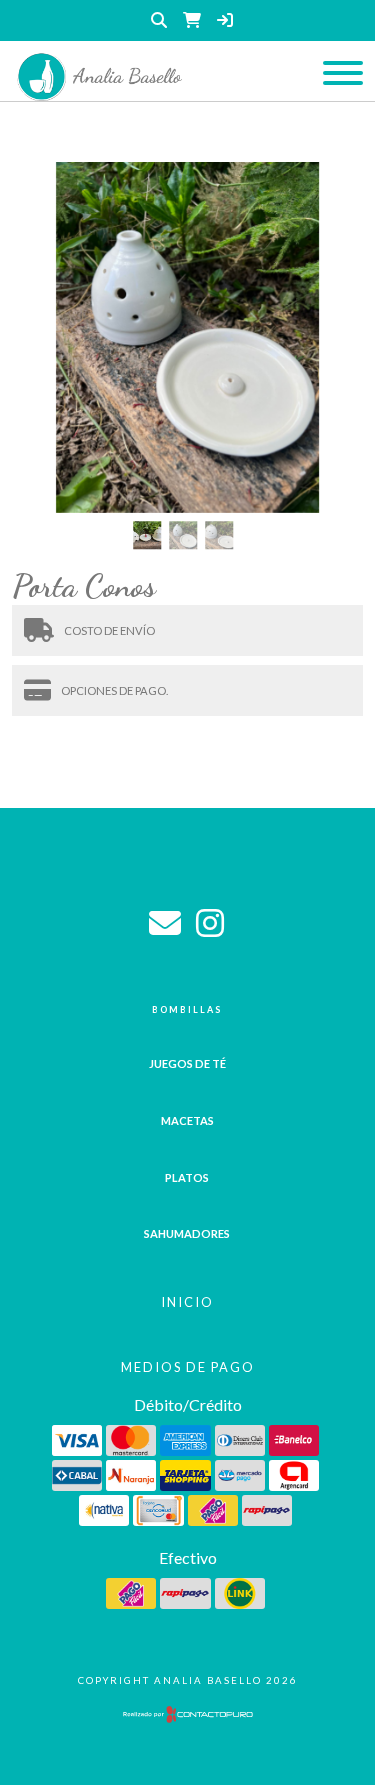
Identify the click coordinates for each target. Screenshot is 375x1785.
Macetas (187, 1120)
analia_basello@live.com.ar (165, 923)
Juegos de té (187, 1063)
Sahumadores (187, 1233)
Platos (187, 1177)
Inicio (187, 1302)
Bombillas (187, 1009)
